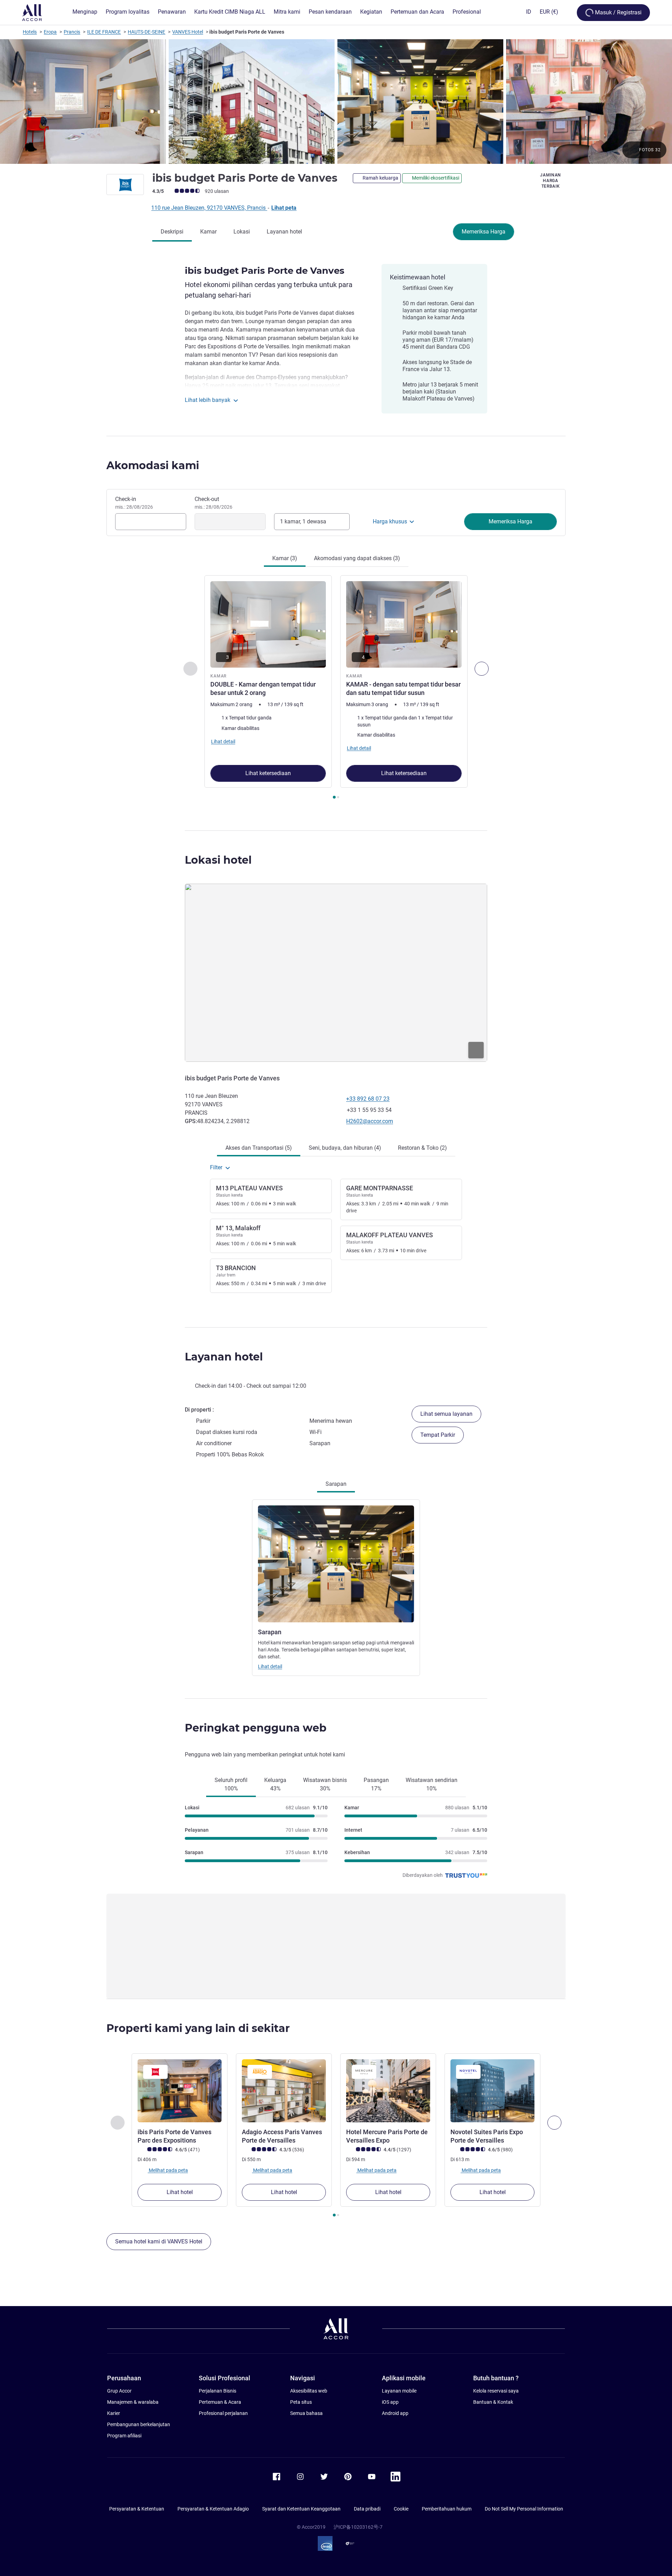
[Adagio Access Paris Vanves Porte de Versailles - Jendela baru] (284, 2091)
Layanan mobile (399, 2391)
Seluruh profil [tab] (231, 1784)
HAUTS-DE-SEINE (146, 32)
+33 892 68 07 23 (368, 1099)
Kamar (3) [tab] (285, 558)
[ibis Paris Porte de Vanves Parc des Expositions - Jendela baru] (180, 2091)
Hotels (30, 32)
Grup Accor (119, 2391)
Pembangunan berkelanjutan (139, 2424)
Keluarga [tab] (275, 1784)
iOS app (390, 2402)
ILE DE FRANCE (104, 32)
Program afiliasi (124, 2436)
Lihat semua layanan (446, 1414)
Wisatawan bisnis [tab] (325, 1784)
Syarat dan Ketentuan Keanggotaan (301, 2509)
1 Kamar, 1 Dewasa (303, 521)
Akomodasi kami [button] (153, 465)
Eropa (50, 32)
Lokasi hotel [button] (218, 860)
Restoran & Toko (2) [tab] (422, 1148)
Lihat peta (284, 208)
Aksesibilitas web (309, 2391)
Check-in (134, 503)
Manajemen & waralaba (133, 2402)
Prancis (72, 32)
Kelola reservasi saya (496, 2391)
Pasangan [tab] (376, 1784)
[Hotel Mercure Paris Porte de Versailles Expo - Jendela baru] (388, 2091)
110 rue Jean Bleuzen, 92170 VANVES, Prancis (209, 208)
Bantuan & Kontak (493, 2402)
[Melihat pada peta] (336, 973)
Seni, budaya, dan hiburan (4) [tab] (345, 1148)
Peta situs (301, 2402)
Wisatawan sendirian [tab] (432, 1784)
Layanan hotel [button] (224, 1357)
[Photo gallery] (336, 102)
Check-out (213, 503)
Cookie (401, 2509)
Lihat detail (270, 1666)
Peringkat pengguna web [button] (256, 1728)
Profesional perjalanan (223, 2413)
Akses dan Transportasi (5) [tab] (259, 1148)
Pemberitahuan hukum (447, 2509)
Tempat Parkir (438, 1435)
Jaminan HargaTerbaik (551, 181)
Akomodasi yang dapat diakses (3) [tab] (357, 558)
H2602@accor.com (370, 1121)
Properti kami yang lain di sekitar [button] (198, 2028)
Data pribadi (367, 2509)
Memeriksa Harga (484, 232)
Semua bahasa (306, 2413)
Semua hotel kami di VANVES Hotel (159, 2241)
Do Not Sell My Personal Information (524, 2509)
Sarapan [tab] (336, 1484)
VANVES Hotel (188, 32)
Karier (114, 2413)
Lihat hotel (180, 2192)
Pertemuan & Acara (220, 2402)
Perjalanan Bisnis (218, 2391)
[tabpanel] (336, 688)
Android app (395, 2413)
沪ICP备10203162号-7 (358, 2527)
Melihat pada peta (168, 2170)
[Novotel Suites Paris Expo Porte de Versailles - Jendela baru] (492, 2091)
